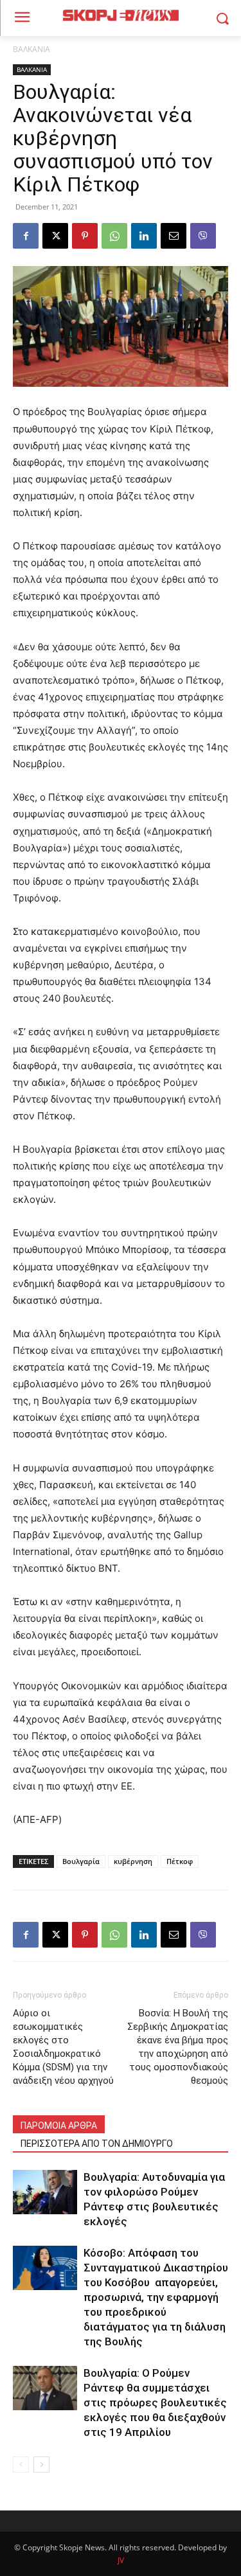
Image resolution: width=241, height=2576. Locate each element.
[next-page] (41, 2465)
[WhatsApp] (114, 236)
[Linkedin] (144, 236)
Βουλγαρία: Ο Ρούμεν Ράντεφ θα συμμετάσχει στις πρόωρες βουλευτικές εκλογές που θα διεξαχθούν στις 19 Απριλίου (155, 2403)
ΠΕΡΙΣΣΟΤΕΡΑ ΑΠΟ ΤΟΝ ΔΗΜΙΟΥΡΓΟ (97, 2144)
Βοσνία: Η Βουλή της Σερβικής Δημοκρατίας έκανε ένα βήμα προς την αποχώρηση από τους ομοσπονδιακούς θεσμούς (178, 2047)
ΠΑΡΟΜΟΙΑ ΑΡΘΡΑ (59, 2126)
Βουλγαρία (81, 1861)
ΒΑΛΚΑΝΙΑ (31, 49)
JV (121, 2560)
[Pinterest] (85, 236)
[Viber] (203, 236)
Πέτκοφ (180, 1861)
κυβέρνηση (133, 1861)
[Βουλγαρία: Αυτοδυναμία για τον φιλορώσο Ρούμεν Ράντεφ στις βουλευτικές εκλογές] (45, 2192)
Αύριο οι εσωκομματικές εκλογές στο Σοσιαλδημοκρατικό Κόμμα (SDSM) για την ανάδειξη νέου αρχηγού (63, 2047)
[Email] (174, 236)
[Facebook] (26, 236)
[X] (55, 236)
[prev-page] (21, 2465)
